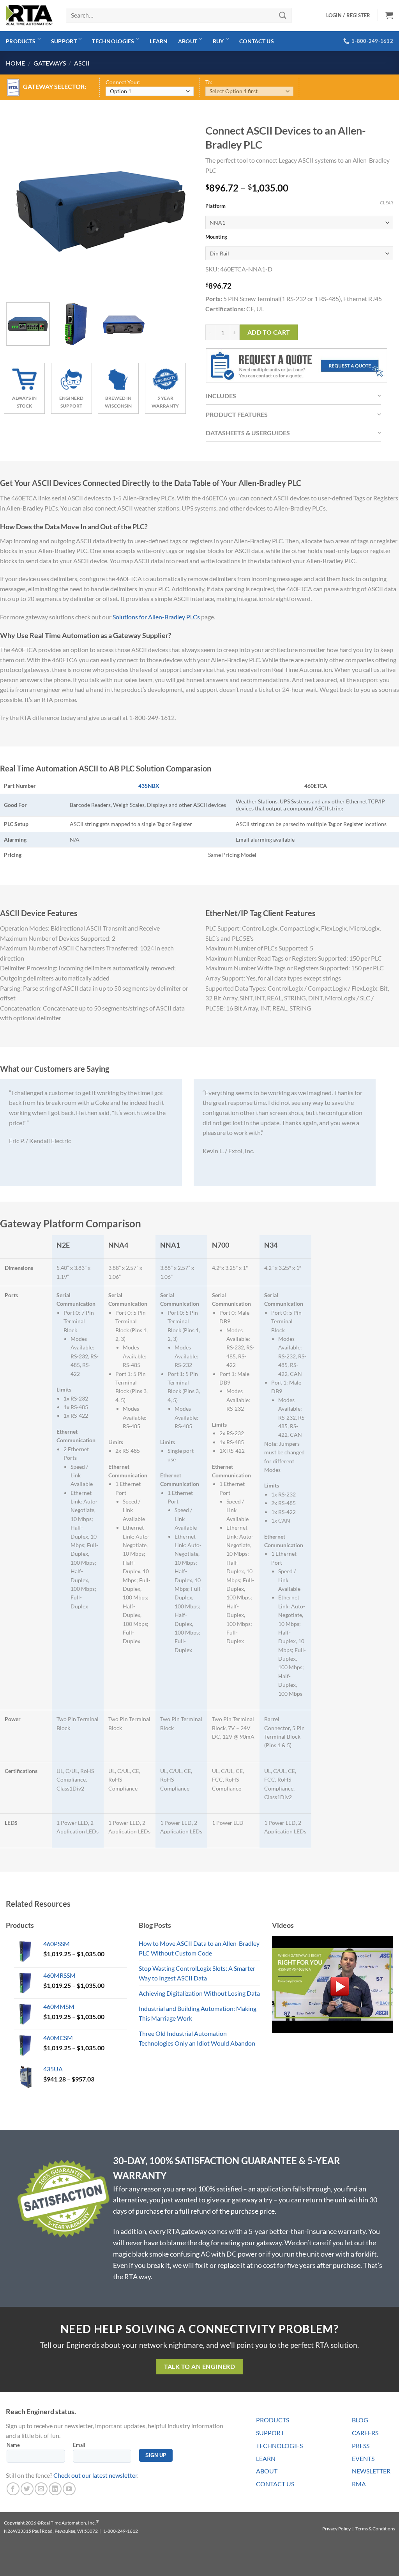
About (188, 41)
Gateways (50, 63)
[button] (389, 15)
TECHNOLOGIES (279, 2446)
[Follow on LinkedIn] (55, 2489)
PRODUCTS (273, 2420)
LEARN (266, 2458)
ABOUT (267, 2471)
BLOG (360, 2420)
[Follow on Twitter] (27, 2489)
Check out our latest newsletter (95, 2475)
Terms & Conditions (375, 2529)
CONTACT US (275, 2484)
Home (15, 63)
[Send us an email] (41, 2489)
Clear (387, 203)
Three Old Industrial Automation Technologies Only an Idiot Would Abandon (197, 2038)
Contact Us (257, 41)
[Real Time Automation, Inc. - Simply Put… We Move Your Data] (29, 15)
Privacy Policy (336, 2529)
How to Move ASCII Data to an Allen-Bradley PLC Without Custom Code (199, 1948)
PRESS (361, 2446)
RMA (359, 2484)
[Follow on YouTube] (69, 2489)
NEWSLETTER (371, 2471)
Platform (215, 206)
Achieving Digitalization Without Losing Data (199, 1993)
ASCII (82, 63)
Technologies (113, 41)
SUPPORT (270, 2433)
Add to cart (269, 332)
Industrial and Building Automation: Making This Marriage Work (198, 2013)
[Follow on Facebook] (13, 2489)
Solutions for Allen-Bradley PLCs (156, 617)
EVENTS (363, 2458)
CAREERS (365, 2433)
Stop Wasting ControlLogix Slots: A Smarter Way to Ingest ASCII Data (197, 1973)
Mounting (216, 237)
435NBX (149, 786)
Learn (159, 41)
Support (64, 41)
